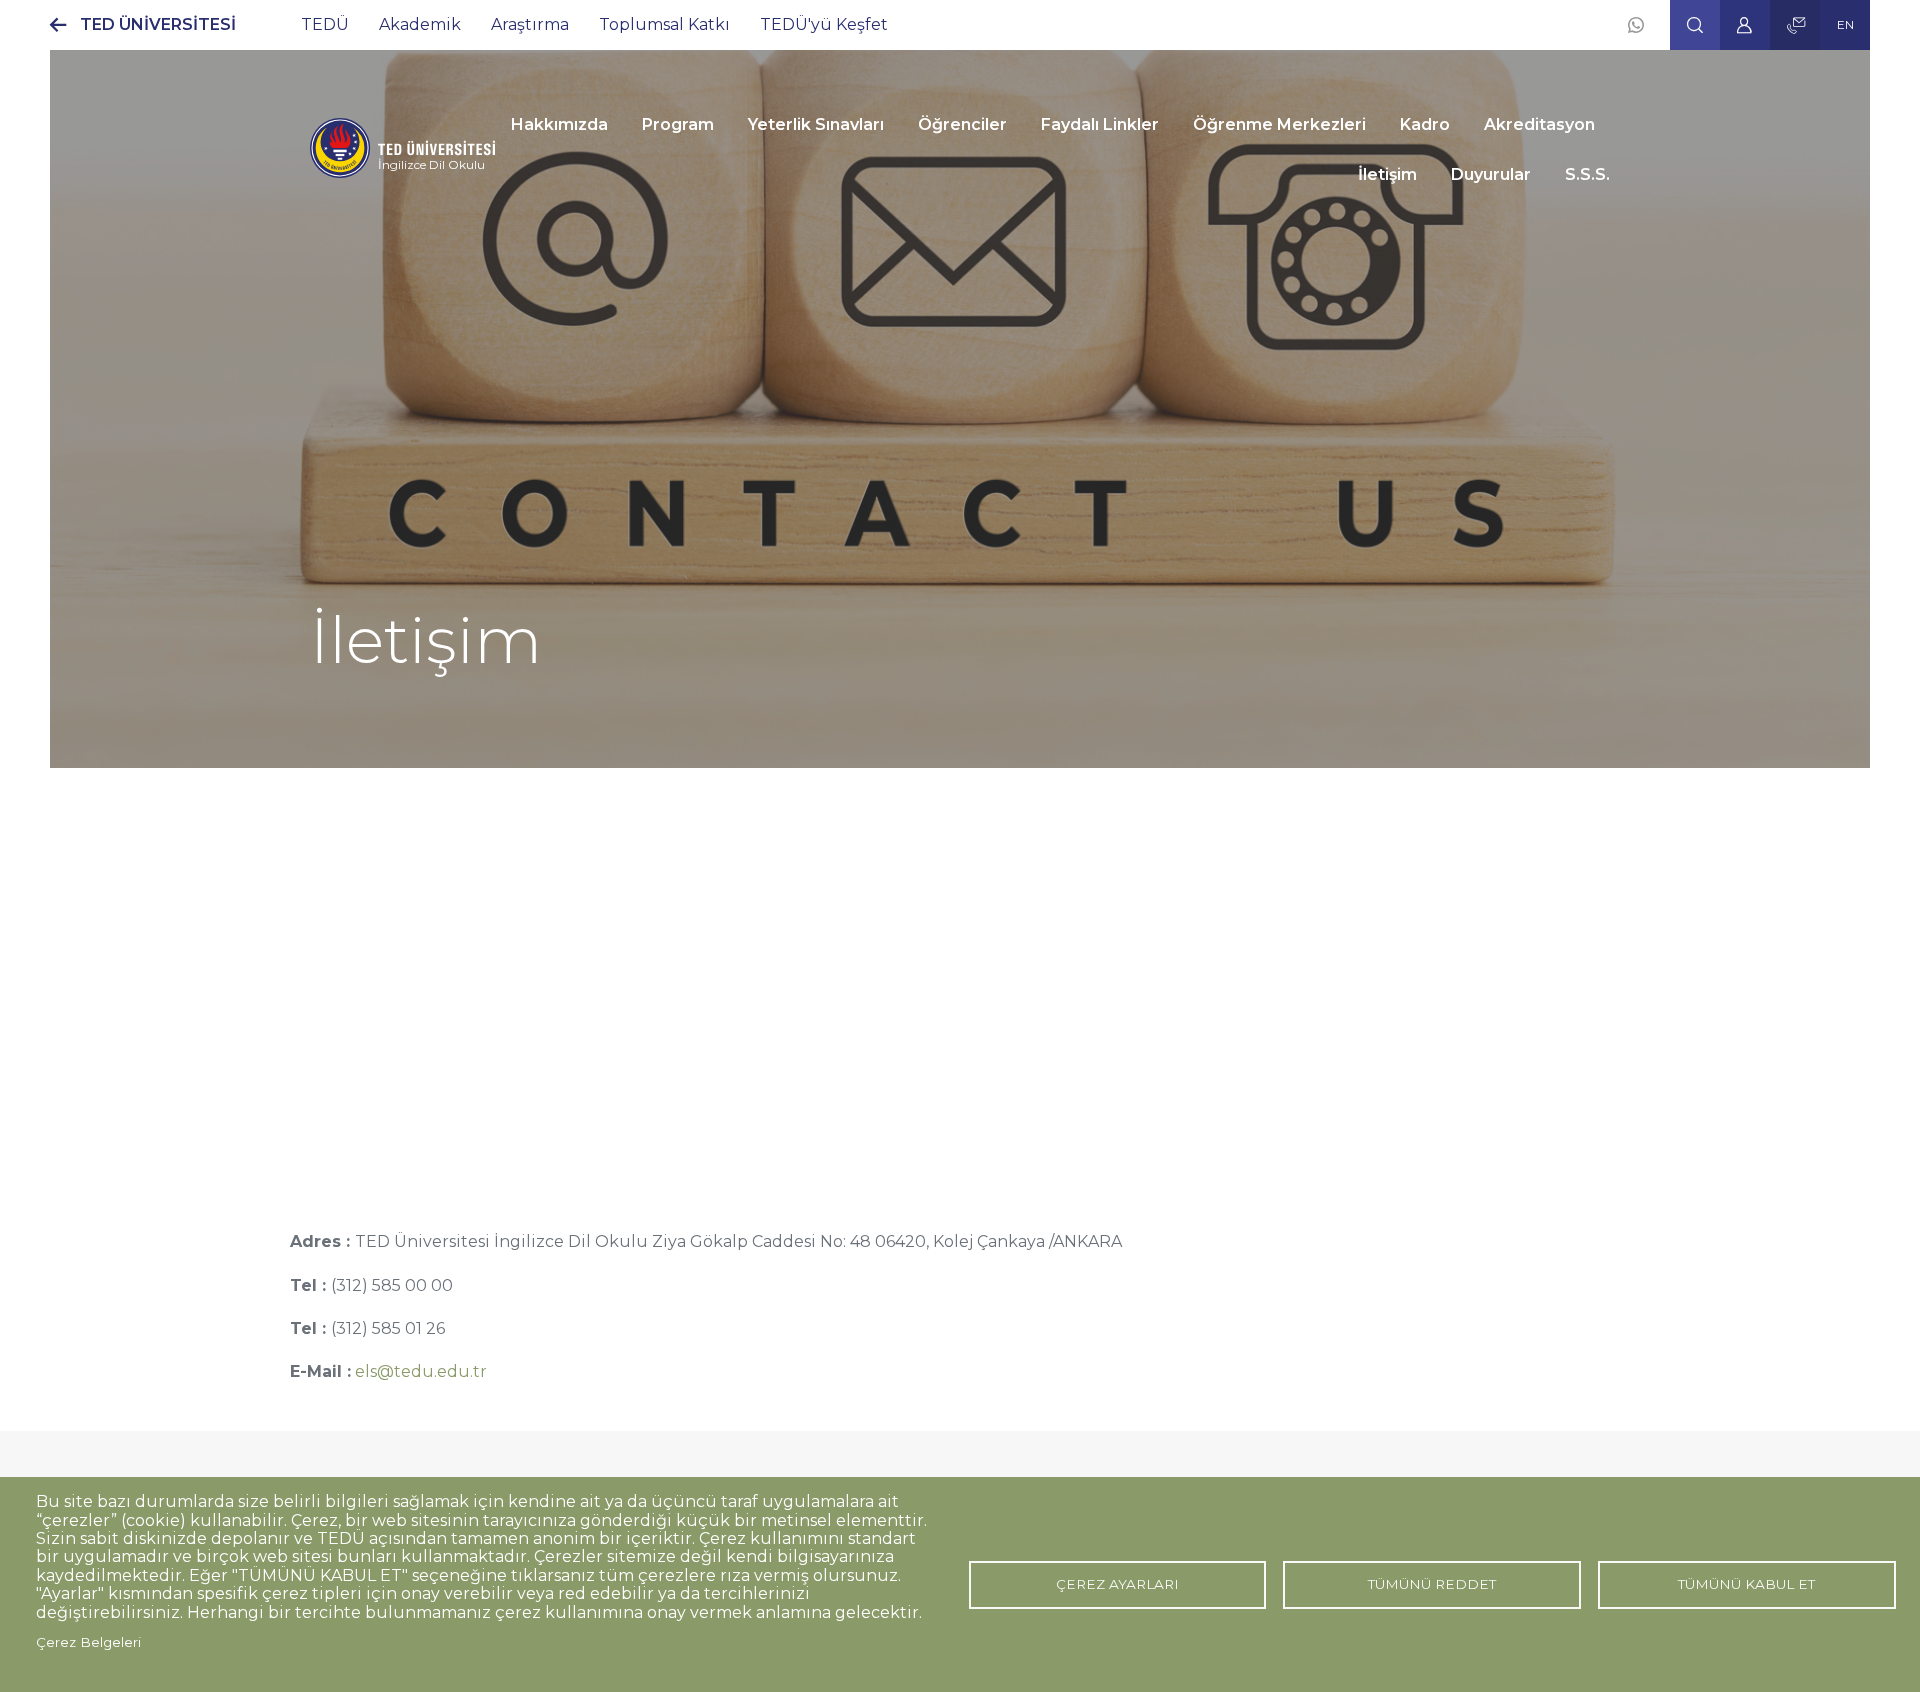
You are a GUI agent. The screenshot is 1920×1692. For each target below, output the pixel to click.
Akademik (420, 24)
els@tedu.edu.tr (421, 1371)
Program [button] (678, 124)
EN (1845, 24)
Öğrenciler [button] (962, 124)
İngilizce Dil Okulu (431, 164)
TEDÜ (325, 24)
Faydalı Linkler (1100, 124)
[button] (1695, 25)
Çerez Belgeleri (88, 1642)
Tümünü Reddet (1432, 1584)
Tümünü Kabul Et (1746, 1584)
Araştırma (530, 24)
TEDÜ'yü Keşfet (824, 24)
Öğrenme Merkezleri (1279, 124)
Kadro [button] (1425, 124)
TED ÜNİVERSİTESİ (158, 24)
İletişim (1387, 174)
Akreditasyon (1539, 124)
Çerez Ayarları (1117, 1584)
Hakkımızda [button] (559, 124)
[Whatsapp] (1636, 25)
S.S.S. (1587, 174)
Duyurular (1491, 174)
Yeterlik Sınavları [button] (816, 124)
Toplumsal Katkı (664, 24)
